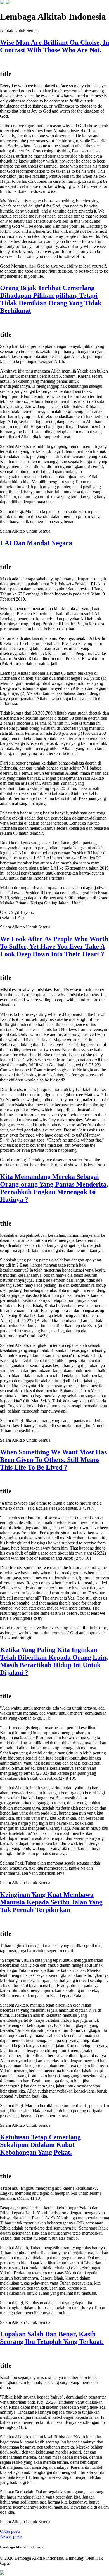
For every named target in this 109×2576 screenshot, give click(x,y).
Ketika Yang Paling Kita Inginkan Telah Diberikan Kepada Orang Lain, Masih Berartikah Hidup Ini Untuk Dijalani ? (54, 1661)
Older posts (10, 2531)
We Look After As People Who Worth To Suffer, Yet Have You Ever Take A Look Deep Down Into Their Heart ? (54, 946)
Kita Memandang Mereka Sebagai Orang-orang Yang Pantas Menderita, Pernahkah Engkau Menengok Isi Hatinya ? (54, 1188)
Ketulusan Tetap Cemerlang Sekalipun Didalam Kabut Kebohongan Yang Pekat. (40, 2145)
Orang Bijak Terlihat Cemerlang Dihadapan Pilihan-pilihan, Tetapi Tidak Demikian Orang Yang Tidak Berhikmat (51, 299)
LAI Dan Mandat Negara (36, 543)
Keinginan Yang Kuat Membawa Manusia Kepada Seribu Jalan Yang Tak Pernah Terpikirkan (51, 1902)
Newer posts (11, 2536)
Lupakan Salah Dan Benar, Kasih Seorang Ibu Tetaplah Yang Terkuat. (52, 2338)
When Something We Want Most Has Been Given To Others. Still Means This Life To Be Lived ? (53, 1460)
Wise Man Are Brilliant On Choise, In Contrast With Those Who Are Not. (54, 46)
